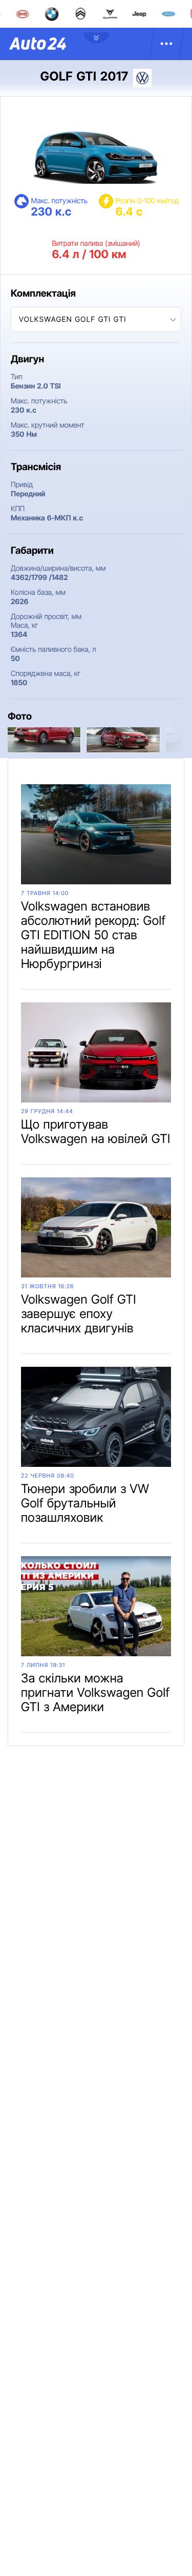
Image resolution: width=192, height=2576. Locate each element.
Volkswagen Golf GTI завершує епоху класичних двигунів (79, 1314)
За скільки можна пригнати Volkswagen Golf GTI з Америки (95, 1692)
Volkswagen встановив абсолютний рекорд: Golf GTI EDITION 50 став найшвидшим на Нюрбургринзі (93, 935)
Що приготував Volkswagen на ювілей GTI (96, 1131)
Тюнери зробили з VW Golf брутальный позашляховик (85, 1503)
